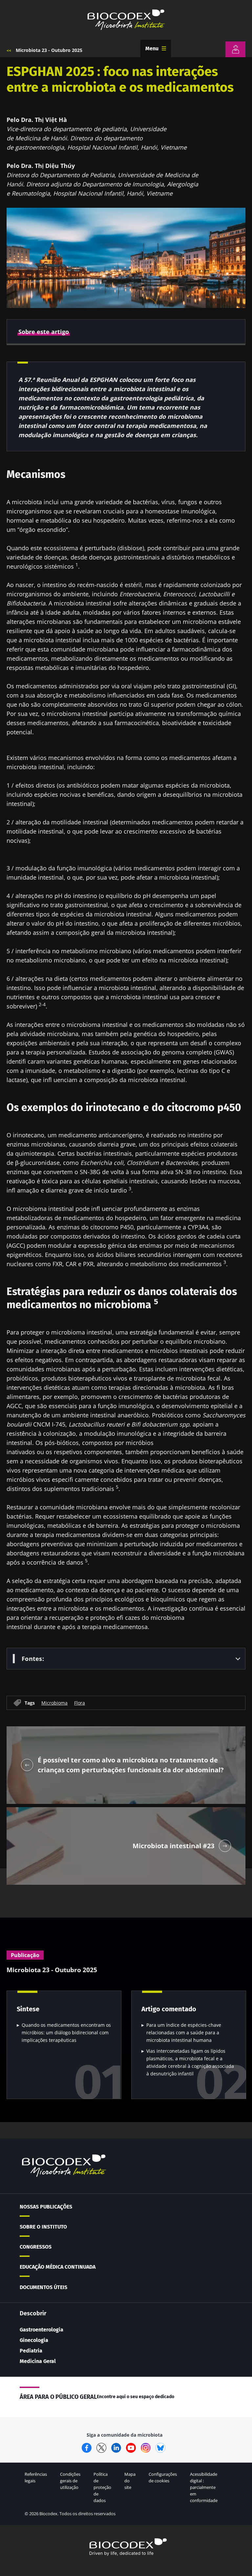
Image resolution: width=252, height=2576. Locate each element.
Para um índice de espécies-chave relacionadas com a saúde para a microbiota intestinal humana (184, 2032)
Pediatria (31, 2351)
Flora (80, 1702)
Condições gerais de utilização (70, 2481)
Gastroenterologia (42, 2330)
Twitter (101, 2448)
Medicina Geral (38, 2361)
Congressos (36, 2247)
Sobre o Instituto (43, 2227)
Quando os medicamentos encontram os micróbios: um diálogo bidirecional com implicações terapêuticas (66, 2032)
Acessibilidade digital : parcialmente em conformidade (204, 2487)
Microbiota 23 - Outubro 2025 (49, 50)
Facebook (87, 2448)
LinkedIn (116, 2448)
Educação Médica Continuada (58, 2267)
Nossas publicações (46, 2207)
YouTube (131, 2448)
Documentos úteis (43, 2287)
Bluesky (160, 2448)
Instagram (146, 2448)
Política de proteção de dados (102, 2487)
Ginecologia (34, 2340)
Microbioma (54, 1702)
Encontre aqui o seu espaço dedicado (136, 2397)
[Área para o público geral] (235, 49)
